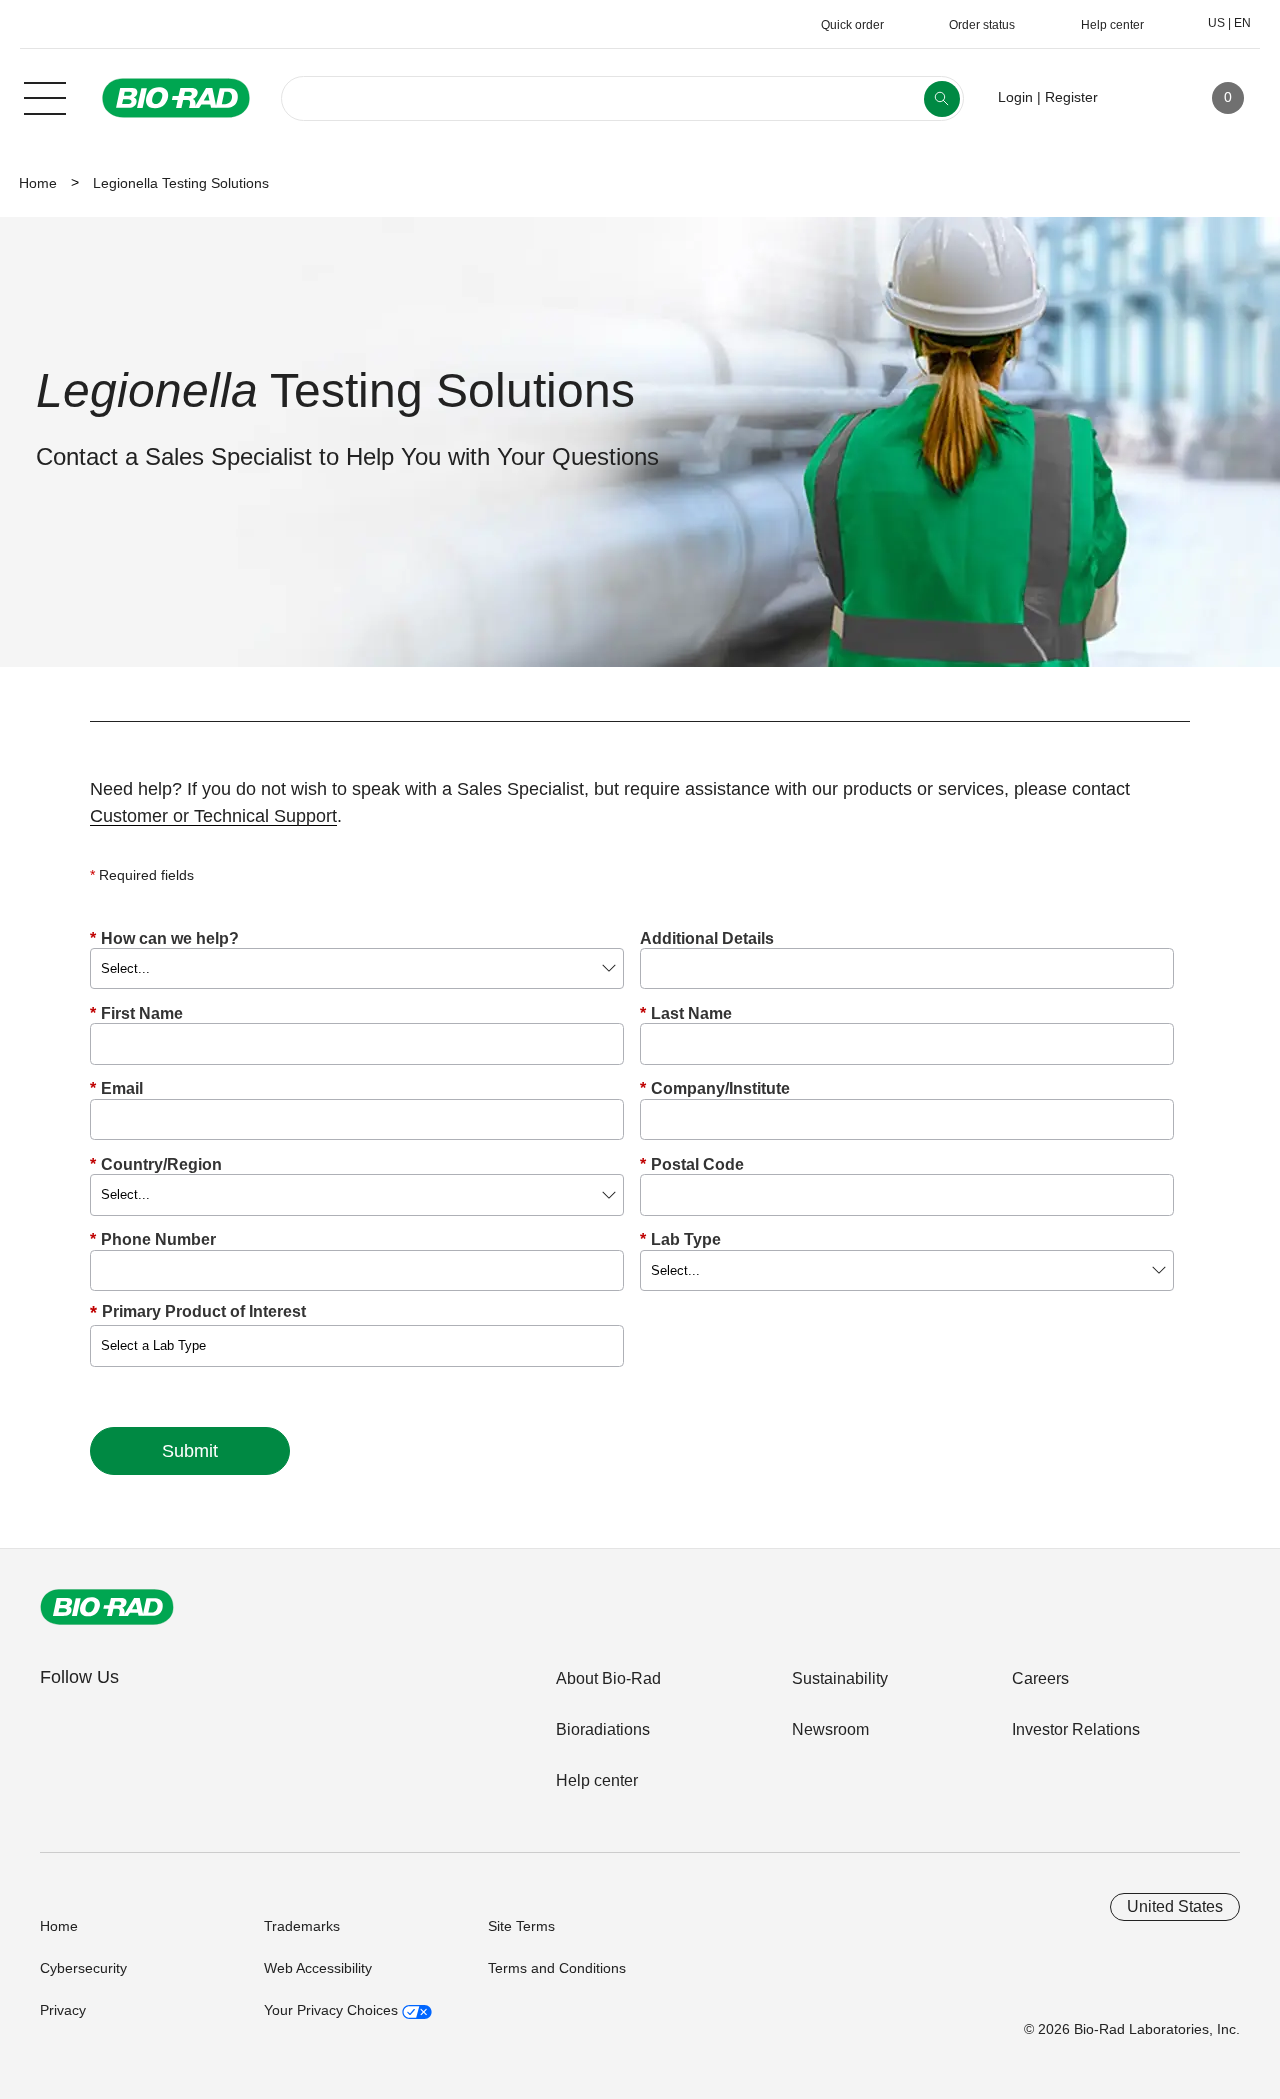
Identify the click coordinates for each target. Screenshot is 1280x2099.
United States (1175, 1906)
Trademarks (302, 1926)
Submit (190, 1451)
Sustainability (840, 1678)
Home (38, 183)
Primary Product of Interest (204, 1311)
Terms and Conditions (557, 1968)
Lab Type (680, 1239)
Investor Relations (1076, 1729)
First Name (136, 1013)
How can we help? (164, 938)
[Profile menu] (1142, 98)
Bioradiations (603, 1729)
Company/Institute (715, 1088)
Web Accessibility (318, 1968)
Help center (597, 1780)
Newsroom (830, 1729)
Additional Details (707, 938)
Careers (1040, 1678)
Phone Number (153, 1239)
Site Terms (521, 1926)
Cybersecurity (83, 1968)
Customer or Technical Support (213, 816)
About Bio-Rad (608, 1678)
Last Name (686, 1013)
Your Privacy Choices (333, 2010)
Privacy (63, 2010)
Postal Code (692, 1164)
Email (116, 1088)
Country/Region (156, 1164)
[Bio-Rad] (107, 1607)
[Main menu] (45, 96)
